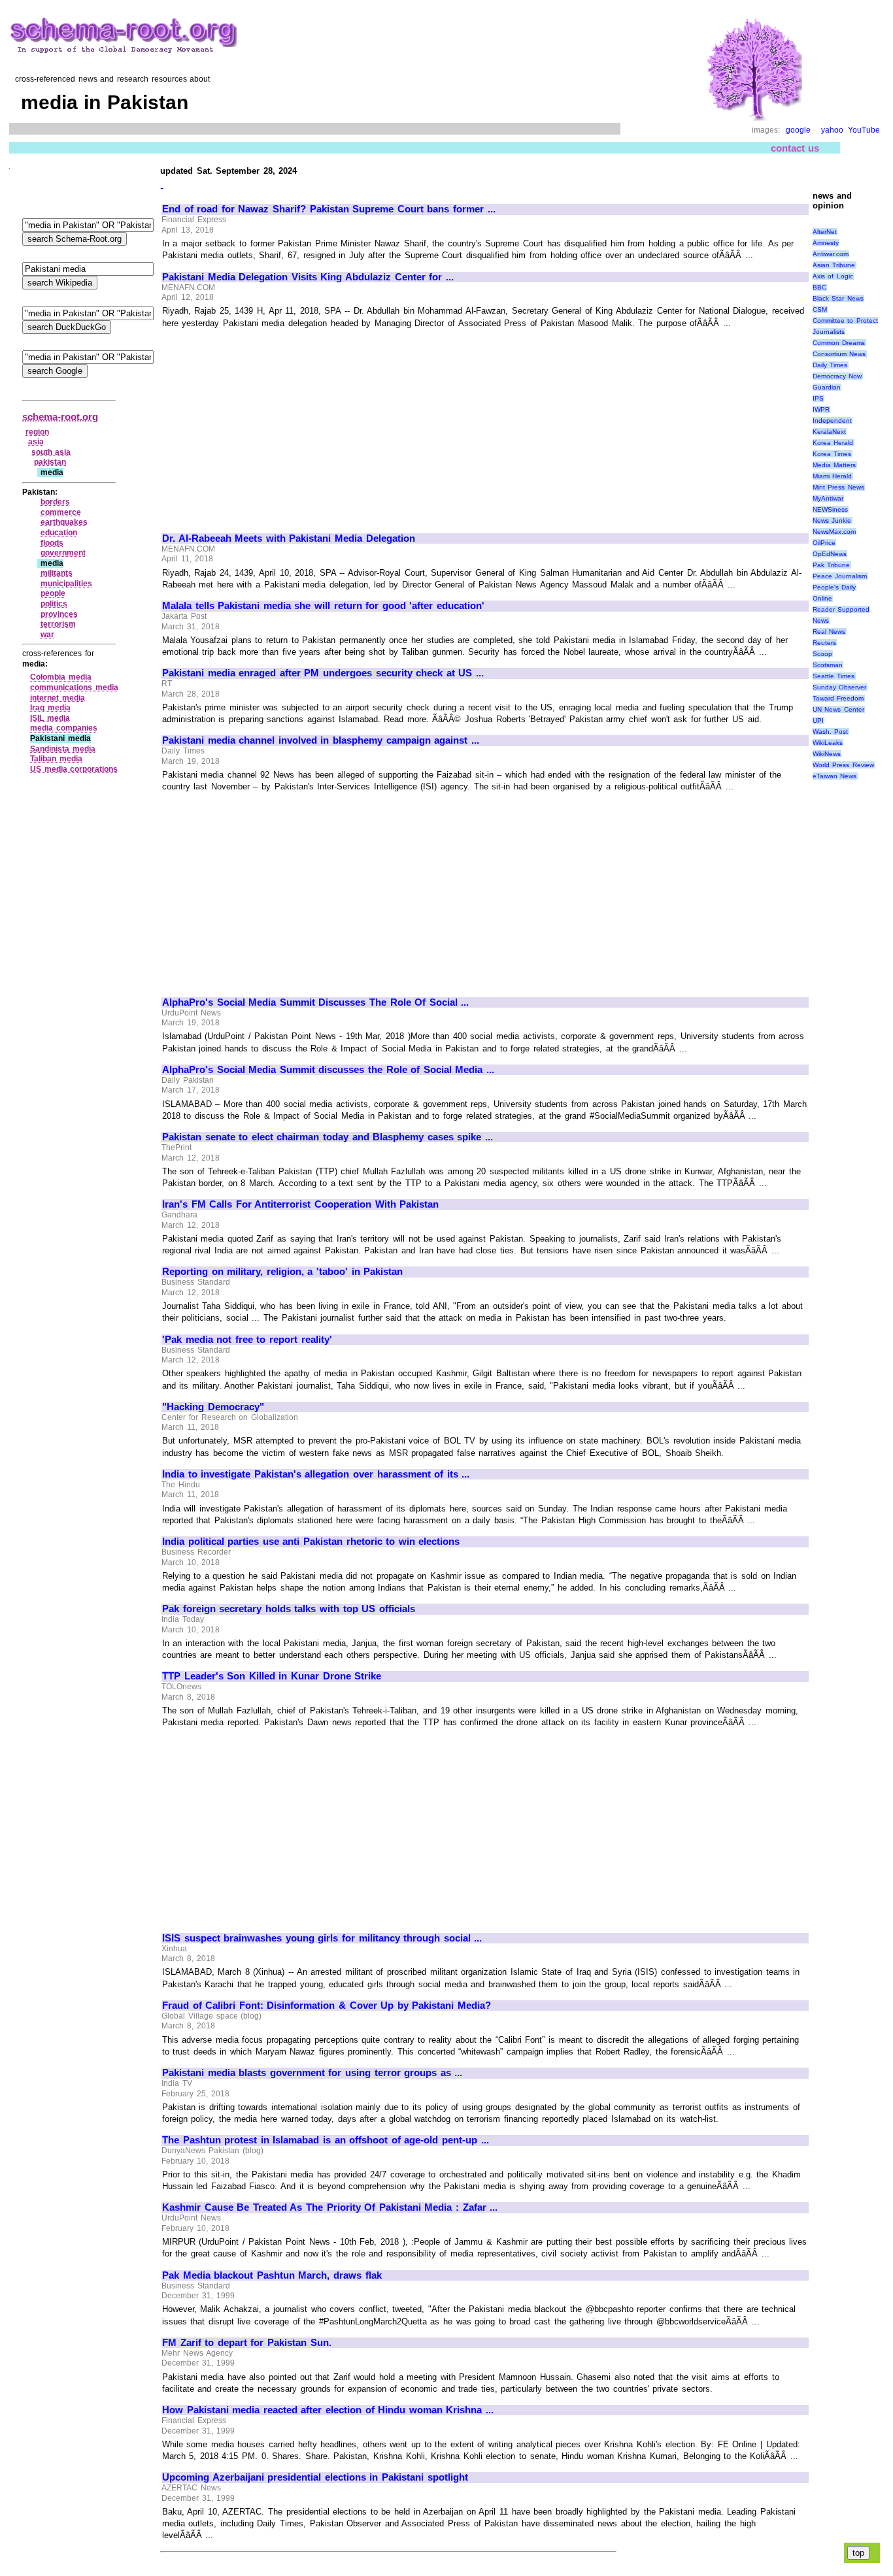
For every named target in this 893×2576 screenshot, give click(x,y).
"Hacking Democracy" (213, 1407)
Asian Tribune (834, 265)
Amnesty (826, 243)
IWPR (821, 409)
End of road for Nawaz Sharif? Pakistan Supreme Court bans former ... (329, 209)
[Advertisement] (272, 425)
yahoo (832, 130)
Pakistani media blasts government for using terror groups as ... (312, 2073)
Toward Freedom (838, 698)
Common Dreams (839, 343)
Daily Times (830, 365)
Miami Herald (833, 476)
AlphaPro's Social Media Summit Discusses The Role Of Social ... (315, 1002)
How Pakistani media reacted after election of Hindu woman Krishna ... (328, 2410)
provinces (59, 614)
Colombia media (61, 677)
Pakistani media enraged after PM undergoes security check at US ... (323, 673)
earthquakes (64, 522)
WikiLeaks (828, 743)
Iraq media (50, 708)
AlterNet (825, 232)
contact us (795, 148)
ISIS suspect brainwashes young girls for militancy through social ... (322, 1938)
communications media (74, 687)
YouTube (864, 130)
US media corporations (74, 769)
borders (55, 502)
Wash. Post (831, 732)
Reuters (824, 643)
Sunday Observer (840, 687)
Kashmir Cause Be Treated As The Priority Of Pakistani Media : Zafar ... (330, 2207)
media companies (64, 728)
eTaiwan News (835, 776)
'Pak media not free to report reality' (247, 1340)
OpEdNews (830, 554)
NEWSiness (830, 509)
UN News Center (838, 709)
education (59, 533)
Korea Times (832, 454)
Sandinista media (63, 749)
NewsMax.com (834, 532)
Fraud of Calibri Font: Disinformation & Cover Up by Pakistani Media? (327, 2006)
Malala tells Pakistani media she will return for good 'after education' (323, 606)
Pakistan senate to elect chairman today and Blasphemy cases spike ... (328, 1137)
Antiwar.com (831, 254)
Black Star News (838, 298)
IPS (818, 398)
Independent (832, 421)
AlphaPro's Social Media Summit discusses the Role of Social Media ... (328, 1070)
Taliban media (56, 759)
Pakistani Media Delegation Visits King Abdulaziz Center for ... (308, 277)
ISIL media (50, 718)
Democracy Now (837, 376)
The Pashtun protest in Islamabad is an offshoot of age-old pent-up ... (326, 2140)
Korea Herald (833, 443)
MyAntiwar (828, 498)
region (37, 432)
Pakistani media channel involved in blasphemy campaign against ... (321, 740)
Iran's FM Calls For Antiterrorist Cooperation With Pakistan (300, 1204)
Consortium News (839, 354)
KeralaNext (829, 432)
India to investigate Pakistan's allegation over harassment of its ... (316, 1474)
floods (52, 543)
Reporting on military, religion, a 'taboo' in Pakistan (282, 1272)
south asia (51, 452)
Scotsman (828, 665)
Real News (829, 632)
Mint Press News (838, 487)
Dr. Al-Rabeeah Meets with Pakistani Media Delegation (289, 538)
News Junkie (832, 520)
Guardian (827, 387)
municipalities (66, 584)
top (858, 2553)
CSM (820, 309)
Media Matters (834, 465)
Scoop (822, 654)
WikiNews (827, 754)
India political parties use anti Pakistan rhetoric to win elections (311, 1542)
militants (57, 573)
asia (36, 442)
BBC (819, 287)
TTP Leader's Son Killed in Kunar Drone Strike (272, 1676)
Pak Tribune (832, 565)
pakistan (50, 462)
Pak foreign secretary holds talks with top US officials (289, 1609)
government (63, 553)
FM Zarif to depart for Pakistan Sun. (247, 2343)
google (798, 130)
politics (54, 604)
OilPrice (824, 543)
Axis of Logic (833, 276)
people (53, 593)
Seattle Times (834, 676)
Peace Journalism (840, 576)
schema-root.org (60, 417)
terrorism (58, 624)
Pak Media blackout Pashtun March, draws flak (272, 2275)
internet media (58, 698)
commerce (61, 512)
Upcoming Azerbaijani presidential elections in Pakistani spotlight (315, 2477)
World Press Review (843, 765)
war (47, 635)
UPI (818, 720)
